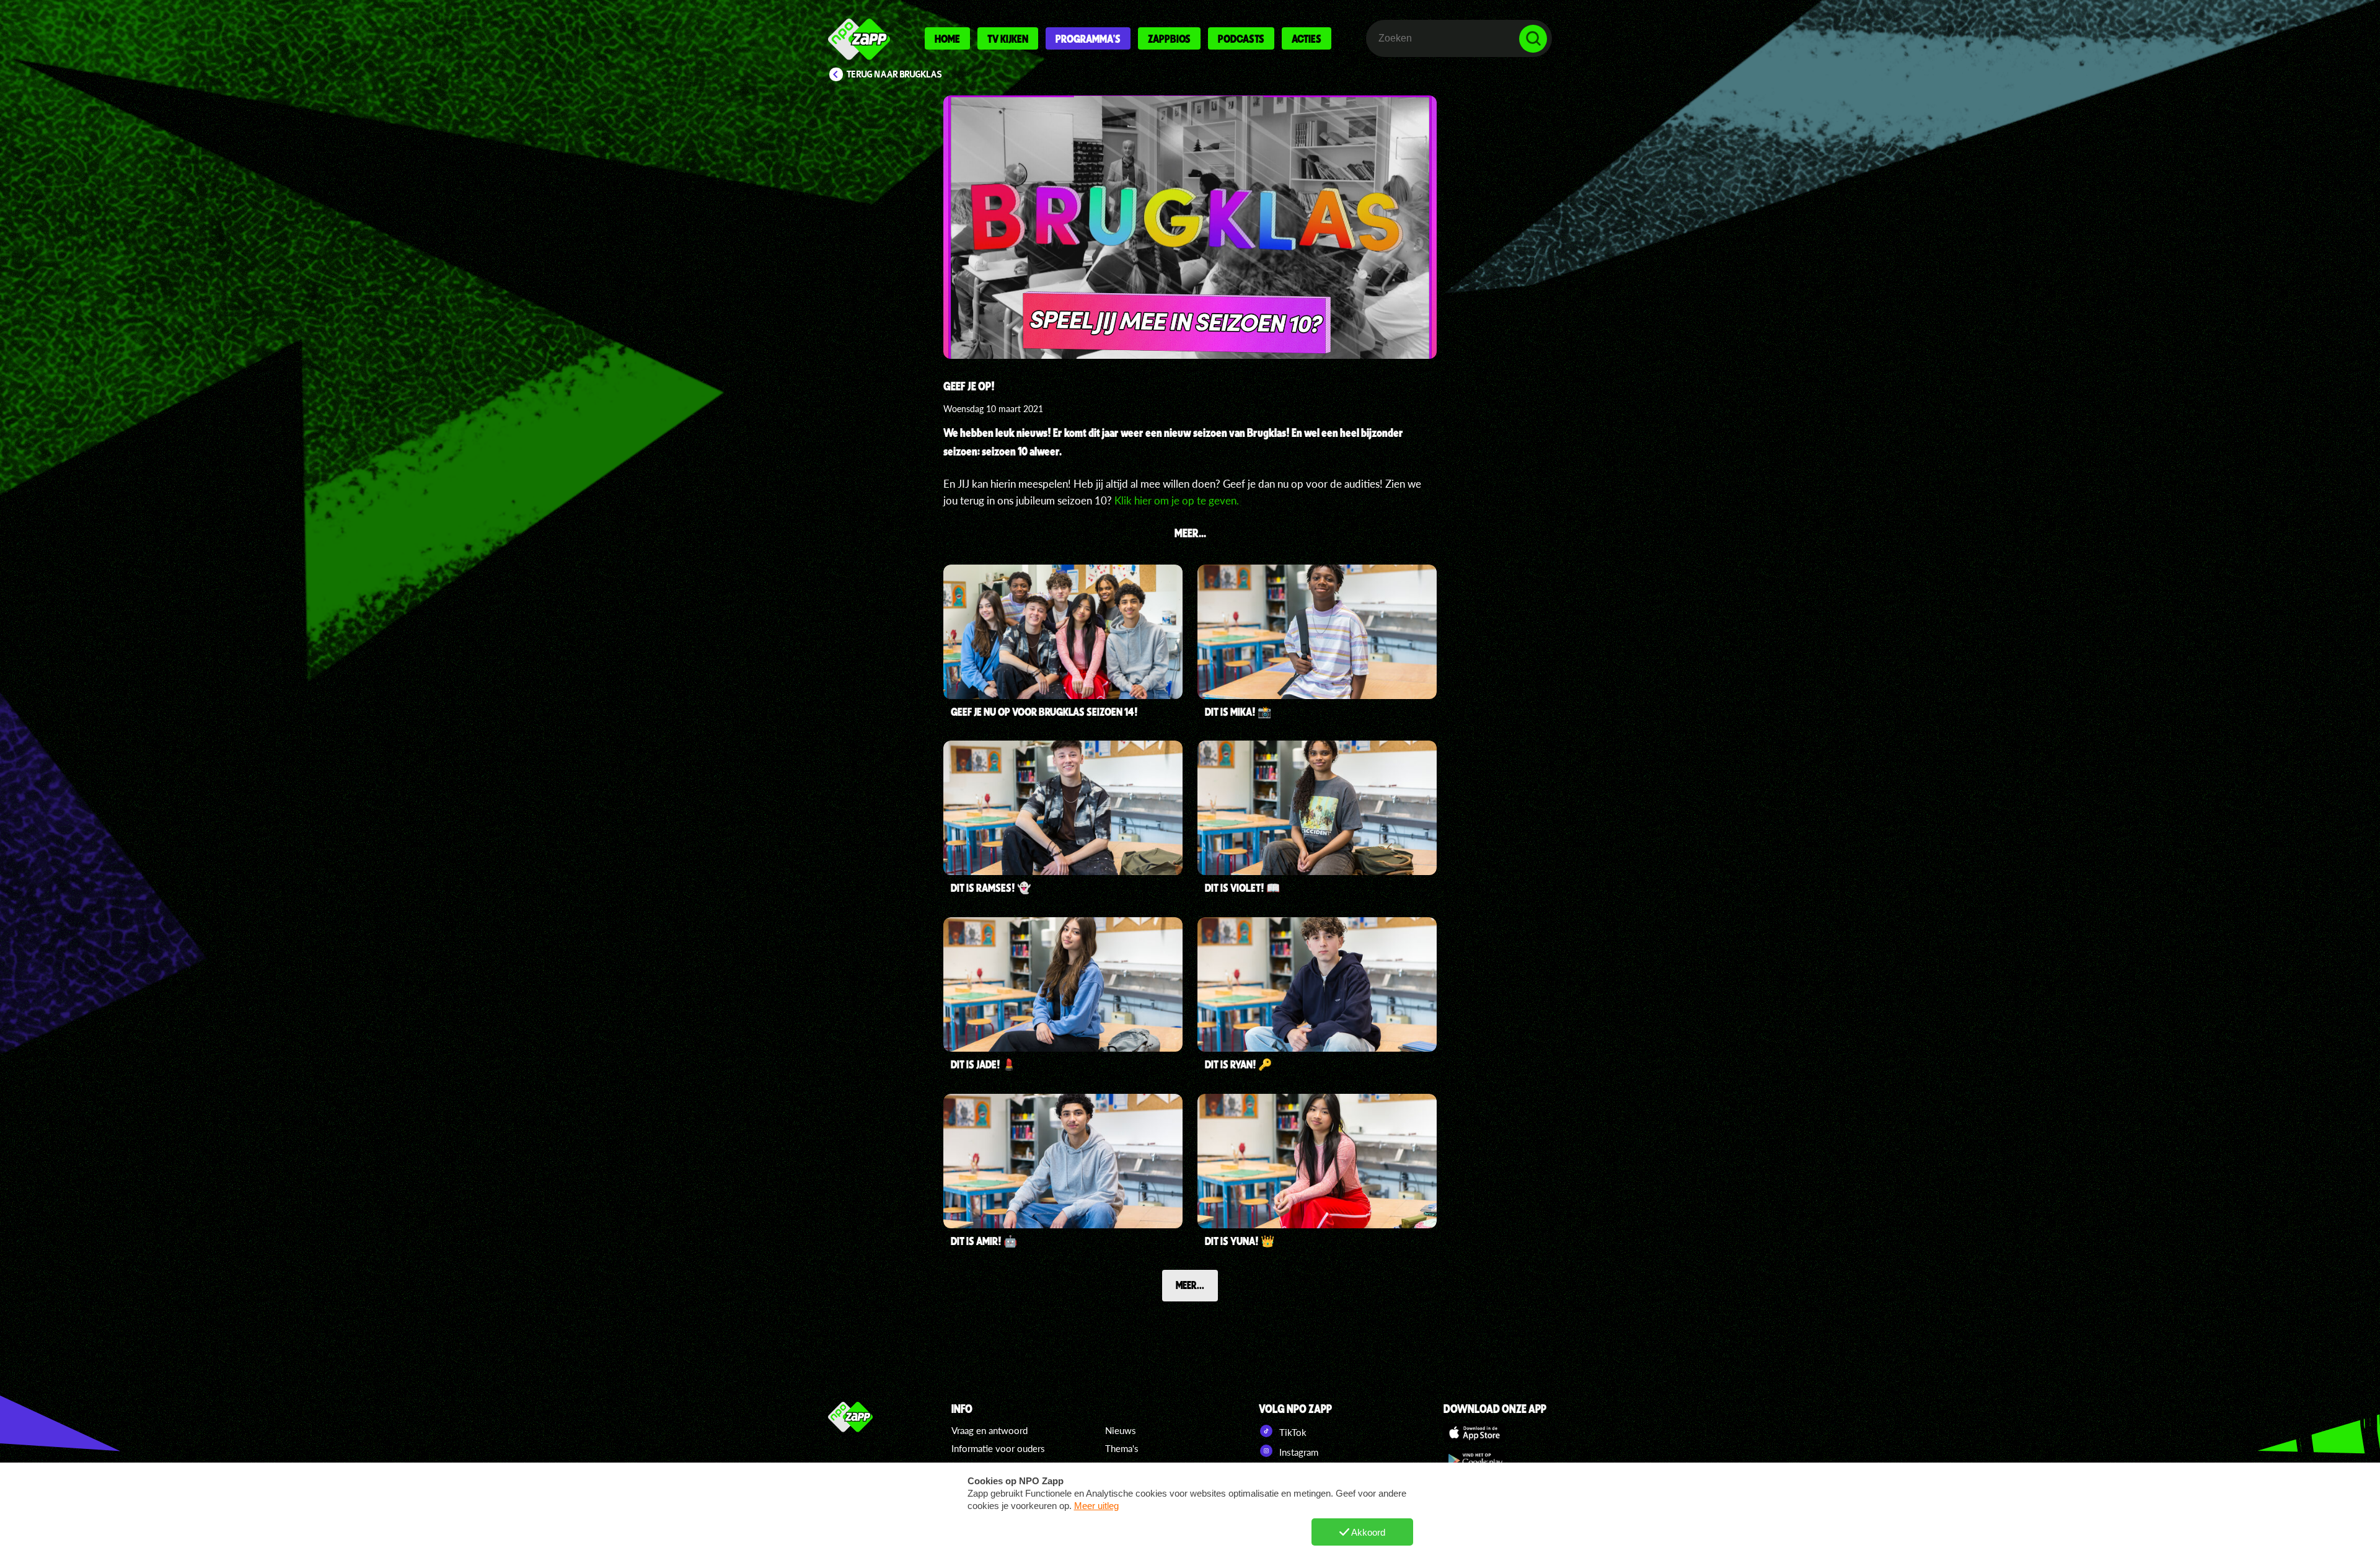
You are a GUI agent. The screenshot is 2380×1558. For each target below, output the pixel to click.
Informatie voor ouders (998, 1448)
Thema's (1122, 1448)
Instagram (1298, 1452)
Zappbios (1169, 38)
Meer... (1190, 1285)
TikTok (1292, 1432)
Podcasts (1241, 38)
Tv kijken (1008, 38)
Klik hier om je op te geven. (1177, 500)
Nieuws (1121, 1430)
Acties (1307, 38)
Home (947, 38)
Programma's (1088, 38)
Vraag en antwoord (989, 1430)
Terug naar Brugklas (894, 74)
